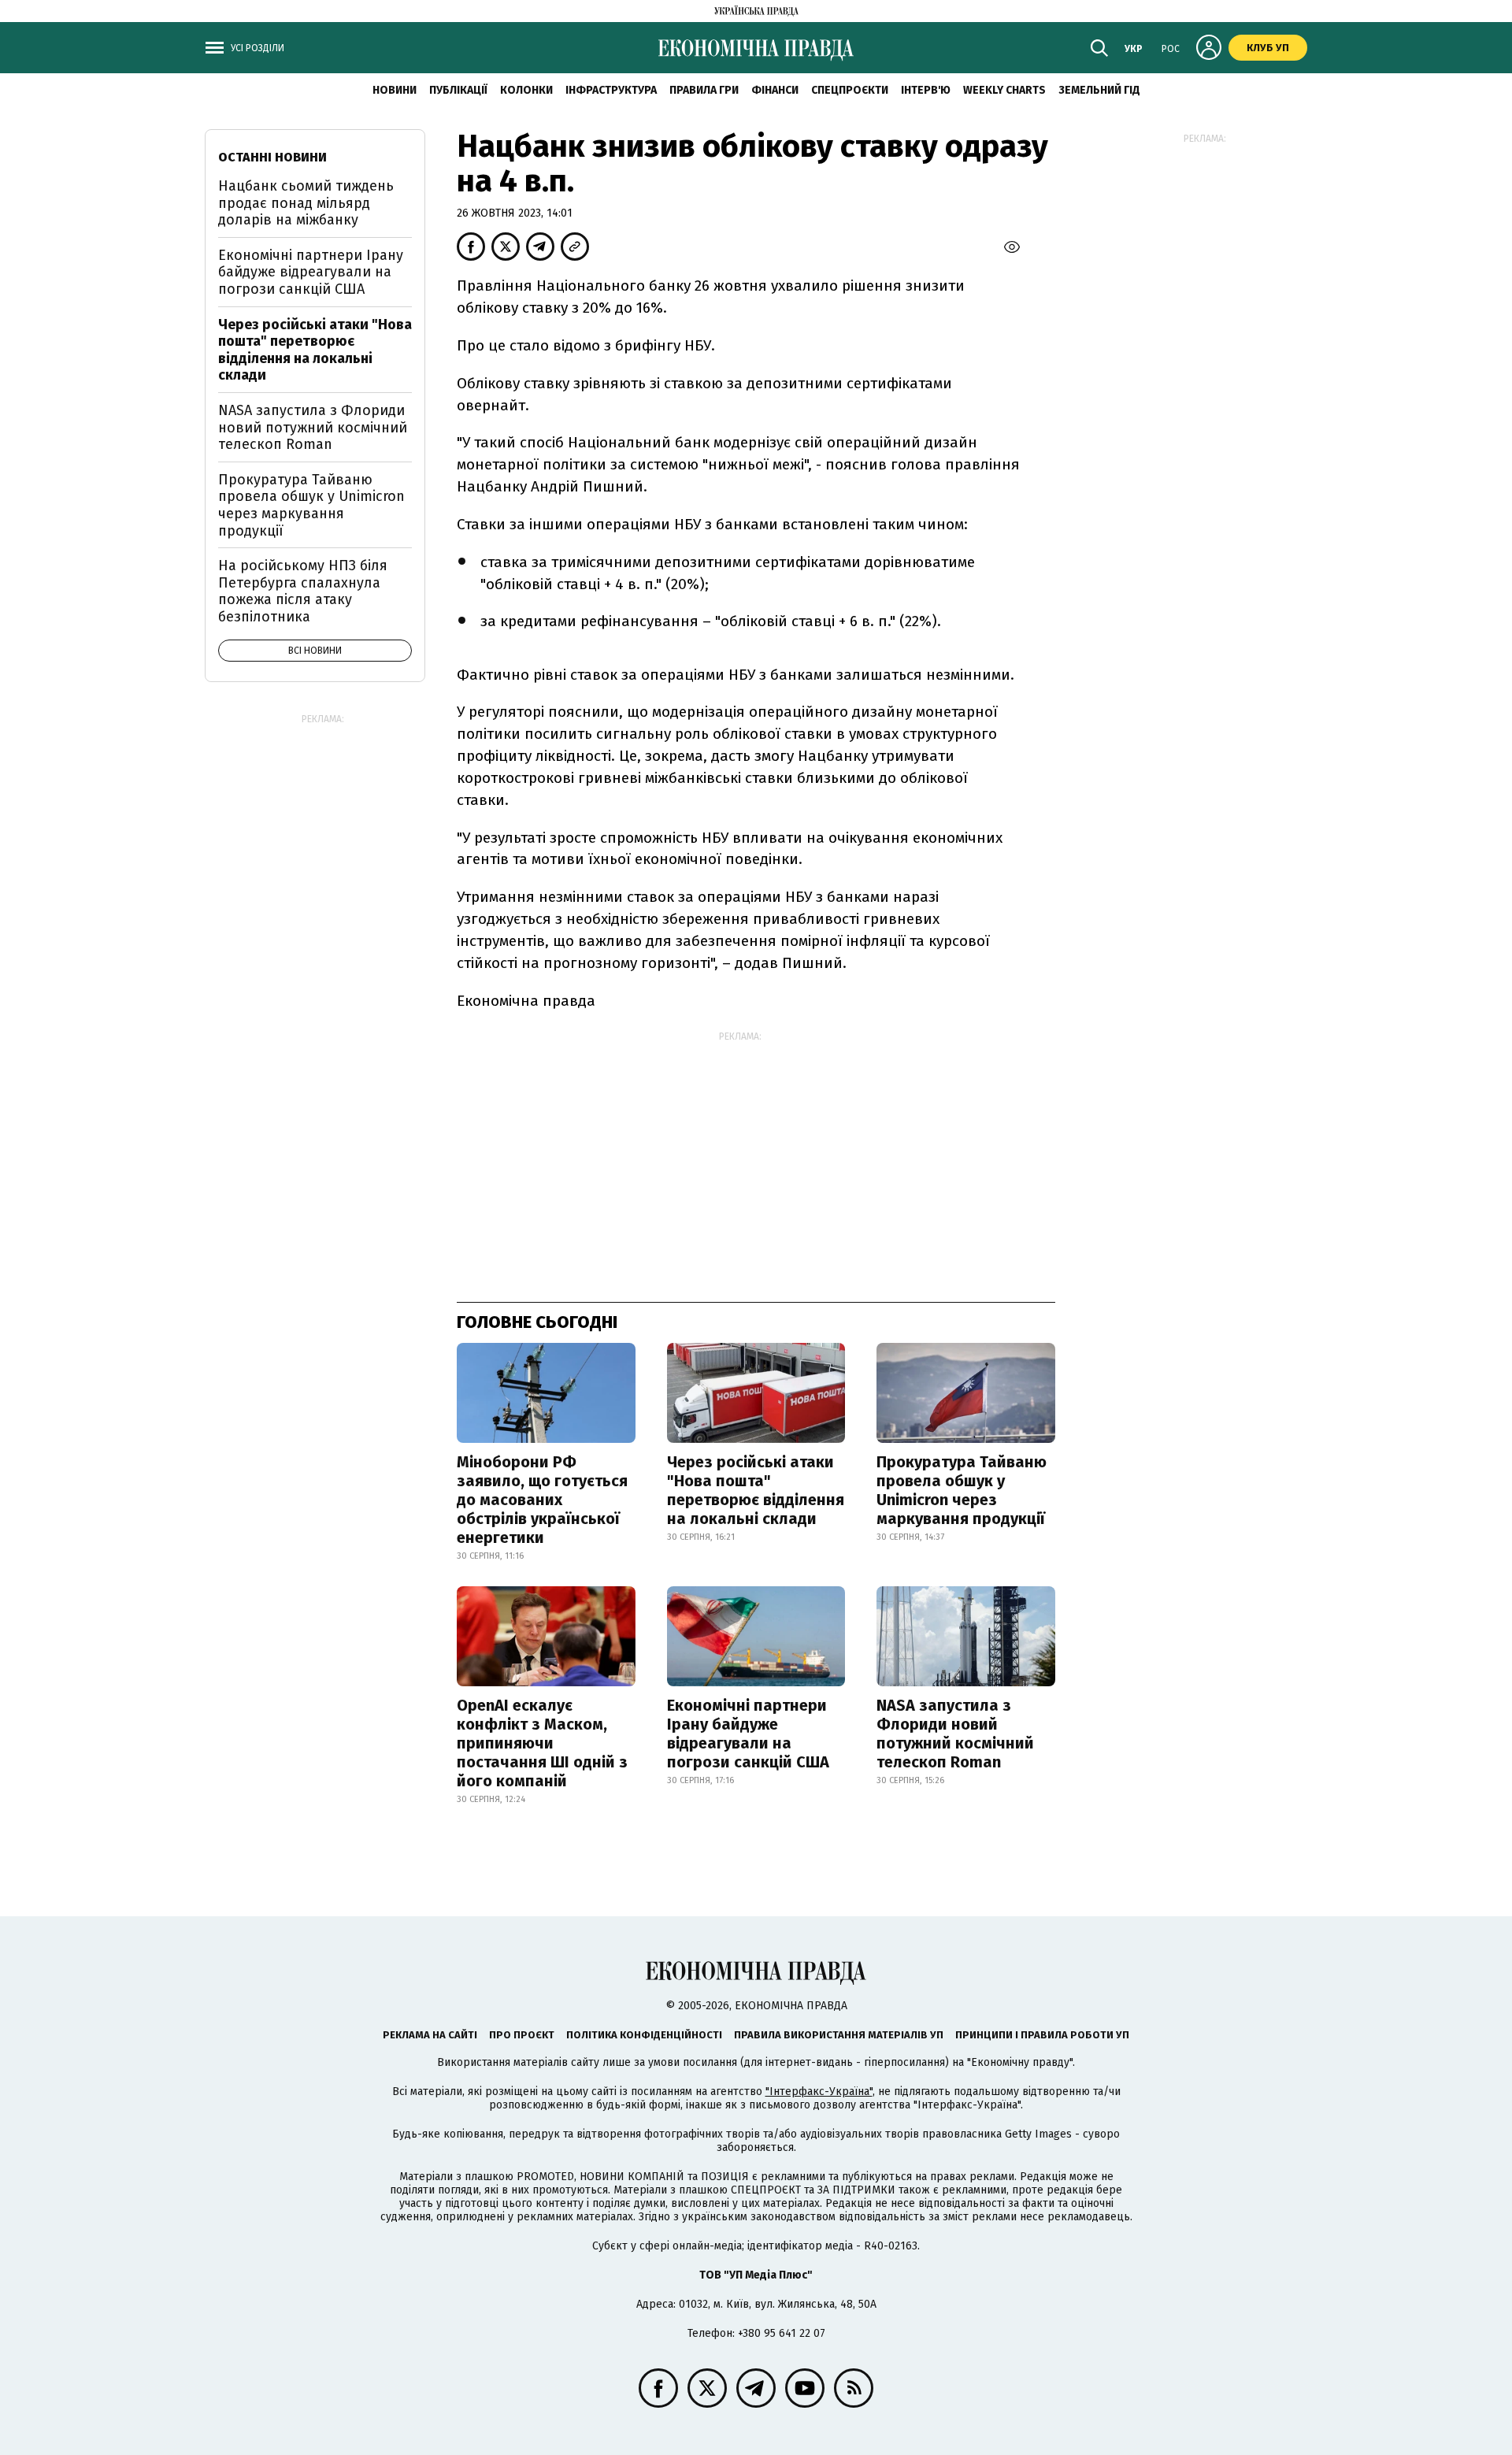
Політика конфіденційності (644, 2035)
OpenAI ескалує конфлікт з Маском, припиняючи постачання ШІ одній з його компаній (542, 1743)
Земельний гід (1099, 90)
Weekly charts (1004, 90)
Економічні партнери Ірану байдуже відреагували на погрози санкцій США (748, 1734)
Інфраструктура (611, 90)
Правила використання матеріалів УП (839, 2035)
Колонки (526, 90)
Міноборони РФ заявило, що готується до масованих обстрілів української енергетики (542, 1500)
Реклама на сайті (430, 2035)
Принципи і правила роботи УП (1042, 2035)
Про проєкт (522, 2035)
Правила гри (704, 90)
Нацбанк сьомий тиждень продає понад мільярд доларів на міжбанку (306, 203)
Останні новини (272, 157)
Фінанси (775, 90)
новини (395, 90)
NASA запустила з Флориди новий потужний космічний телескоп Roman (955, 1734)
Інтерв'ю (926, 90)
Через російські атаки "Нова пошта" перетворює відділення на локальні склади (756, 1490)
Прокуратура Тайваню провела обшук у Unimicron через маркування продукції (962, 1490)
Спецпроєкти (850, 90)
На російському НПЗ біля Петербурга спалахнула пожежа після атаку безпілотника (303, 591)
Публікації (458, 90)
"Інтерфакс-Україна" (819, 2092)
